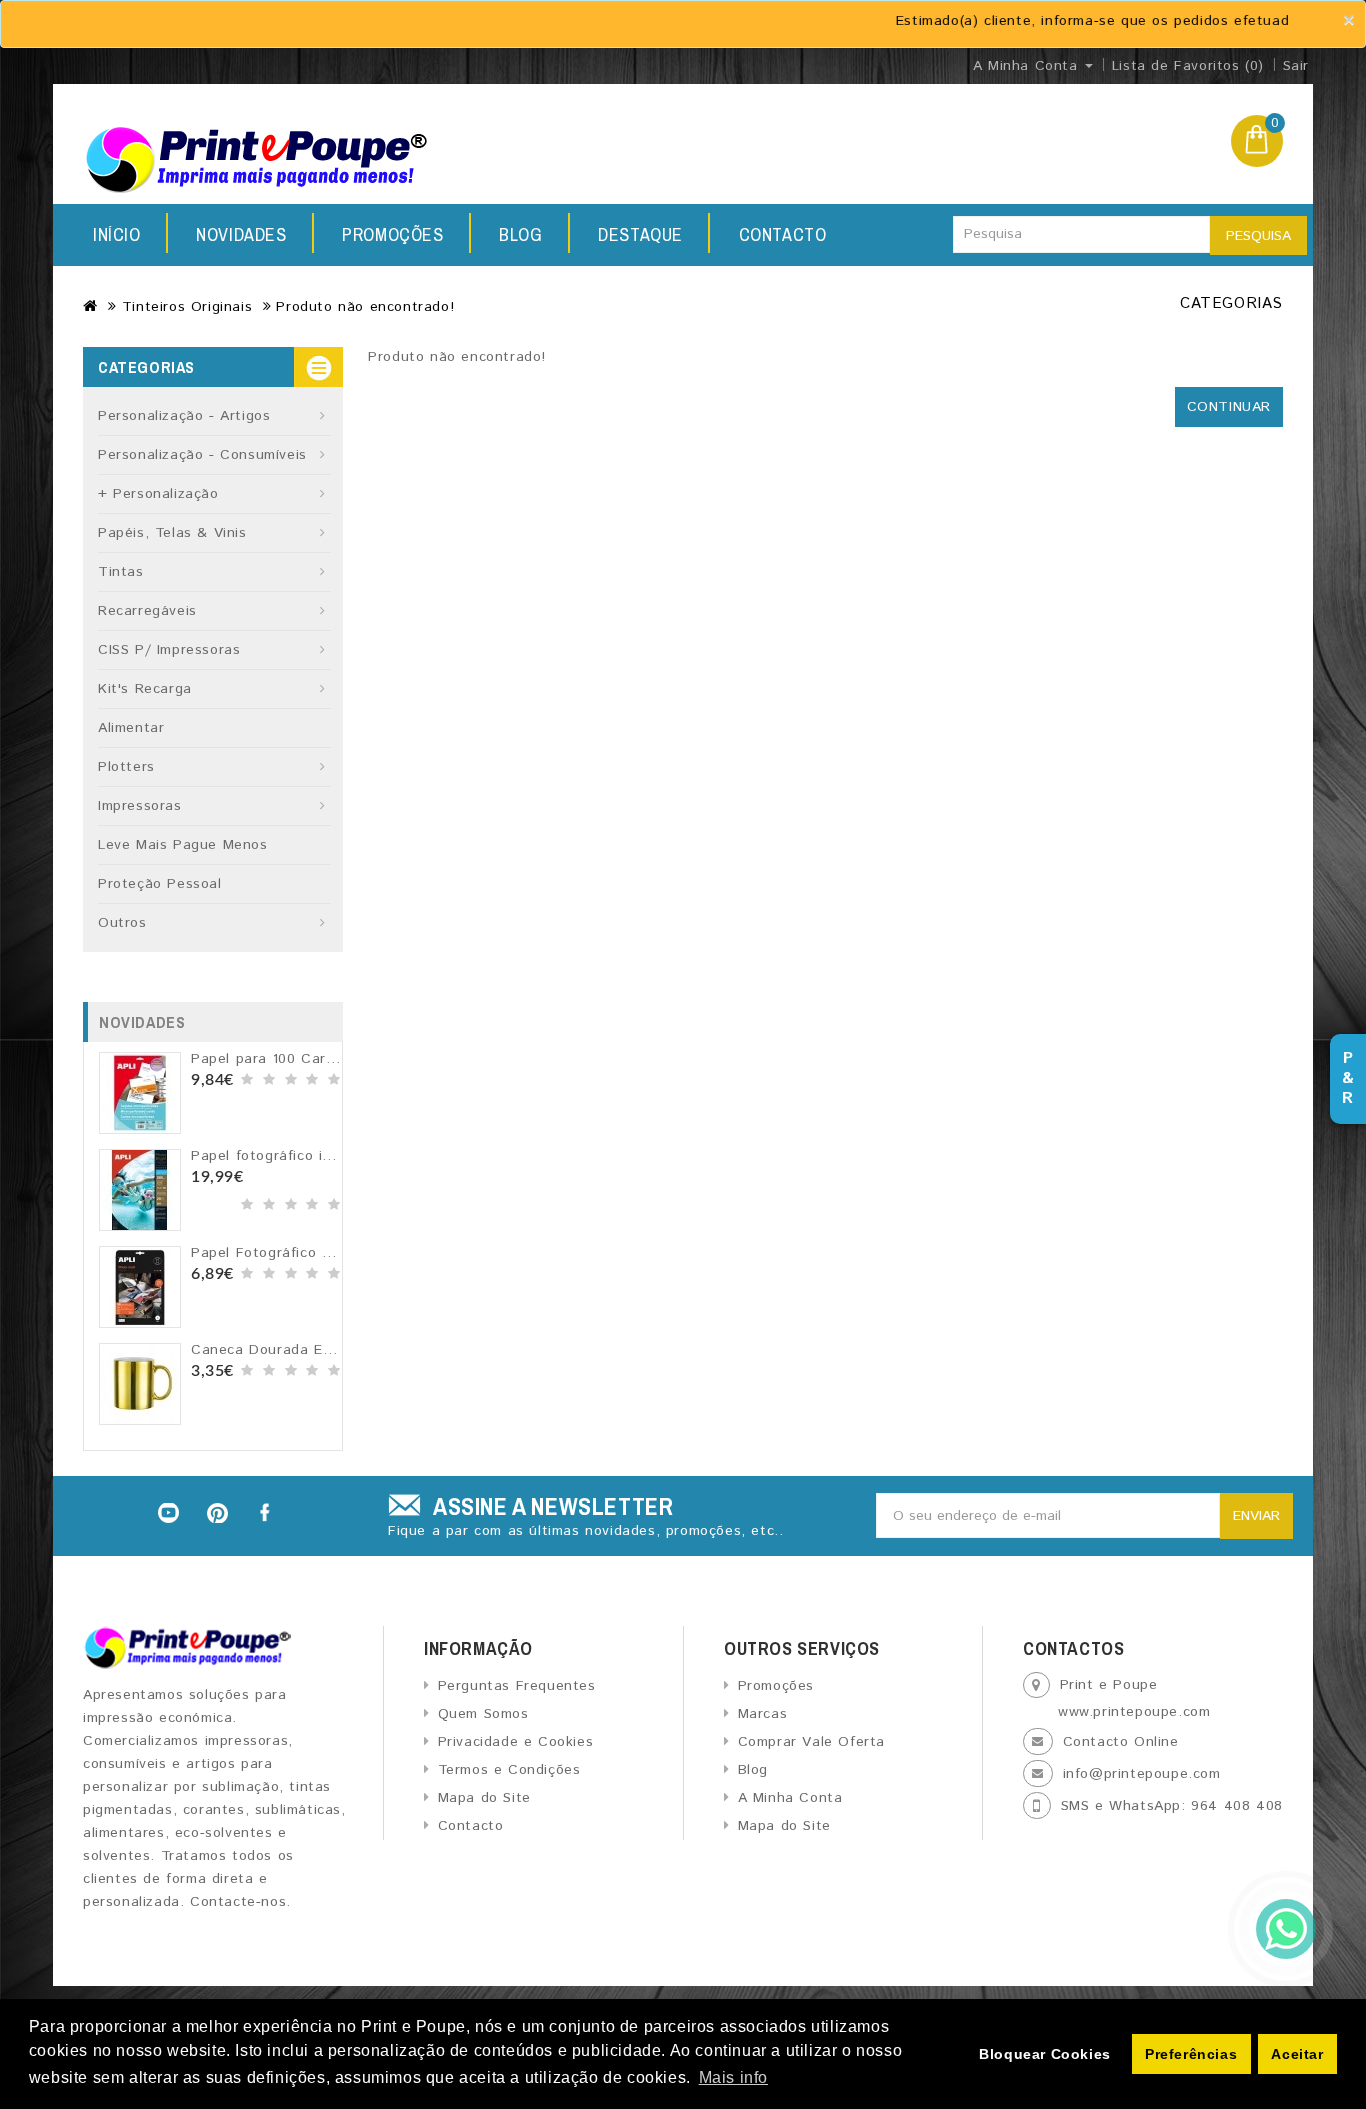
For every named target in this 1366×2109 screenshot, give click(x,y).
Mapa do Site (484, 1798)
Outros (122, 923)
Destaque (640, 234)
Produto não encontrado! (365, 307)
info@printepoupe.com (1142, 1774)
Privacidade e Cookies (515, 1742)
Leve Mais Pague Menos (183, 845)
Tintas (121, 572)
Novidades (241, 234)
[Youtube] (168, 1513)
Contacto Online (1121, 1742)
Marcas (762, 1714)
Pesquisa (1258, 236)
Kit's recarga (145, 689)
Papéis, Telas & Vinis (172, 533)
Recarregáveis (147, 611)
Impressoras (140, 806)
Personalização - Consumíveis (202, 455)
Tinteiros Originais (187, 307)
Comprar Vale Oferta (811, 1742)
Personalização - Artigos (184, 416)
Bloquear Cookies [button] (1045, 2054)
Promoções (392, 234)
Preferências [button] (1191, 2054)
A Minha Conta (790, 1798)
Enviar (1256, 1516)
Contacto (783, 234)
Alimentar (131, 728)
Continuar (1229, 407)
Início (117, 234)
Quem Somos (483, 1714)
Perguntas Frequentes (517, 1686)
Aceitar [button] (1297, 2054)
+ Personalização (158, 494)
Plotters (126, 767)
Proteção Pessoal (160, 884)
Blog (520, 234)
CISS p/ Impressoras (169, 650)
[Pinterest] (218, 1513)
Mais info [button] (733, 2077)
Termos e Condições (509, 1770)
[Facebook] (267, 1513)
